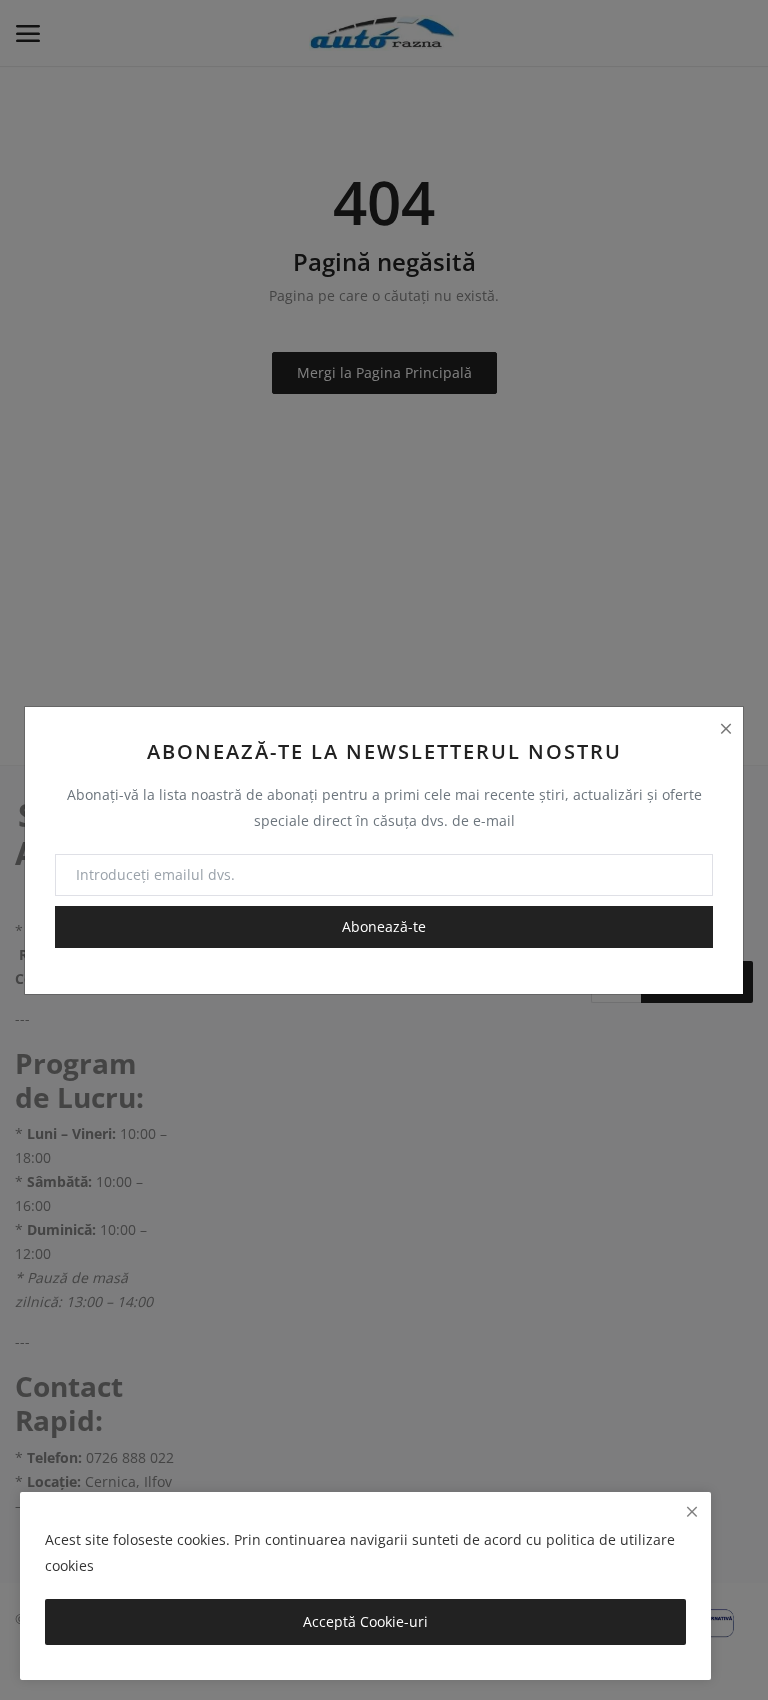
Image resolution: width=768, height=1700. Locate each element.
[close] (692, 1511)
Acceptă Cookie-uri (365, 1621)
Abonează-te (384, 926)
